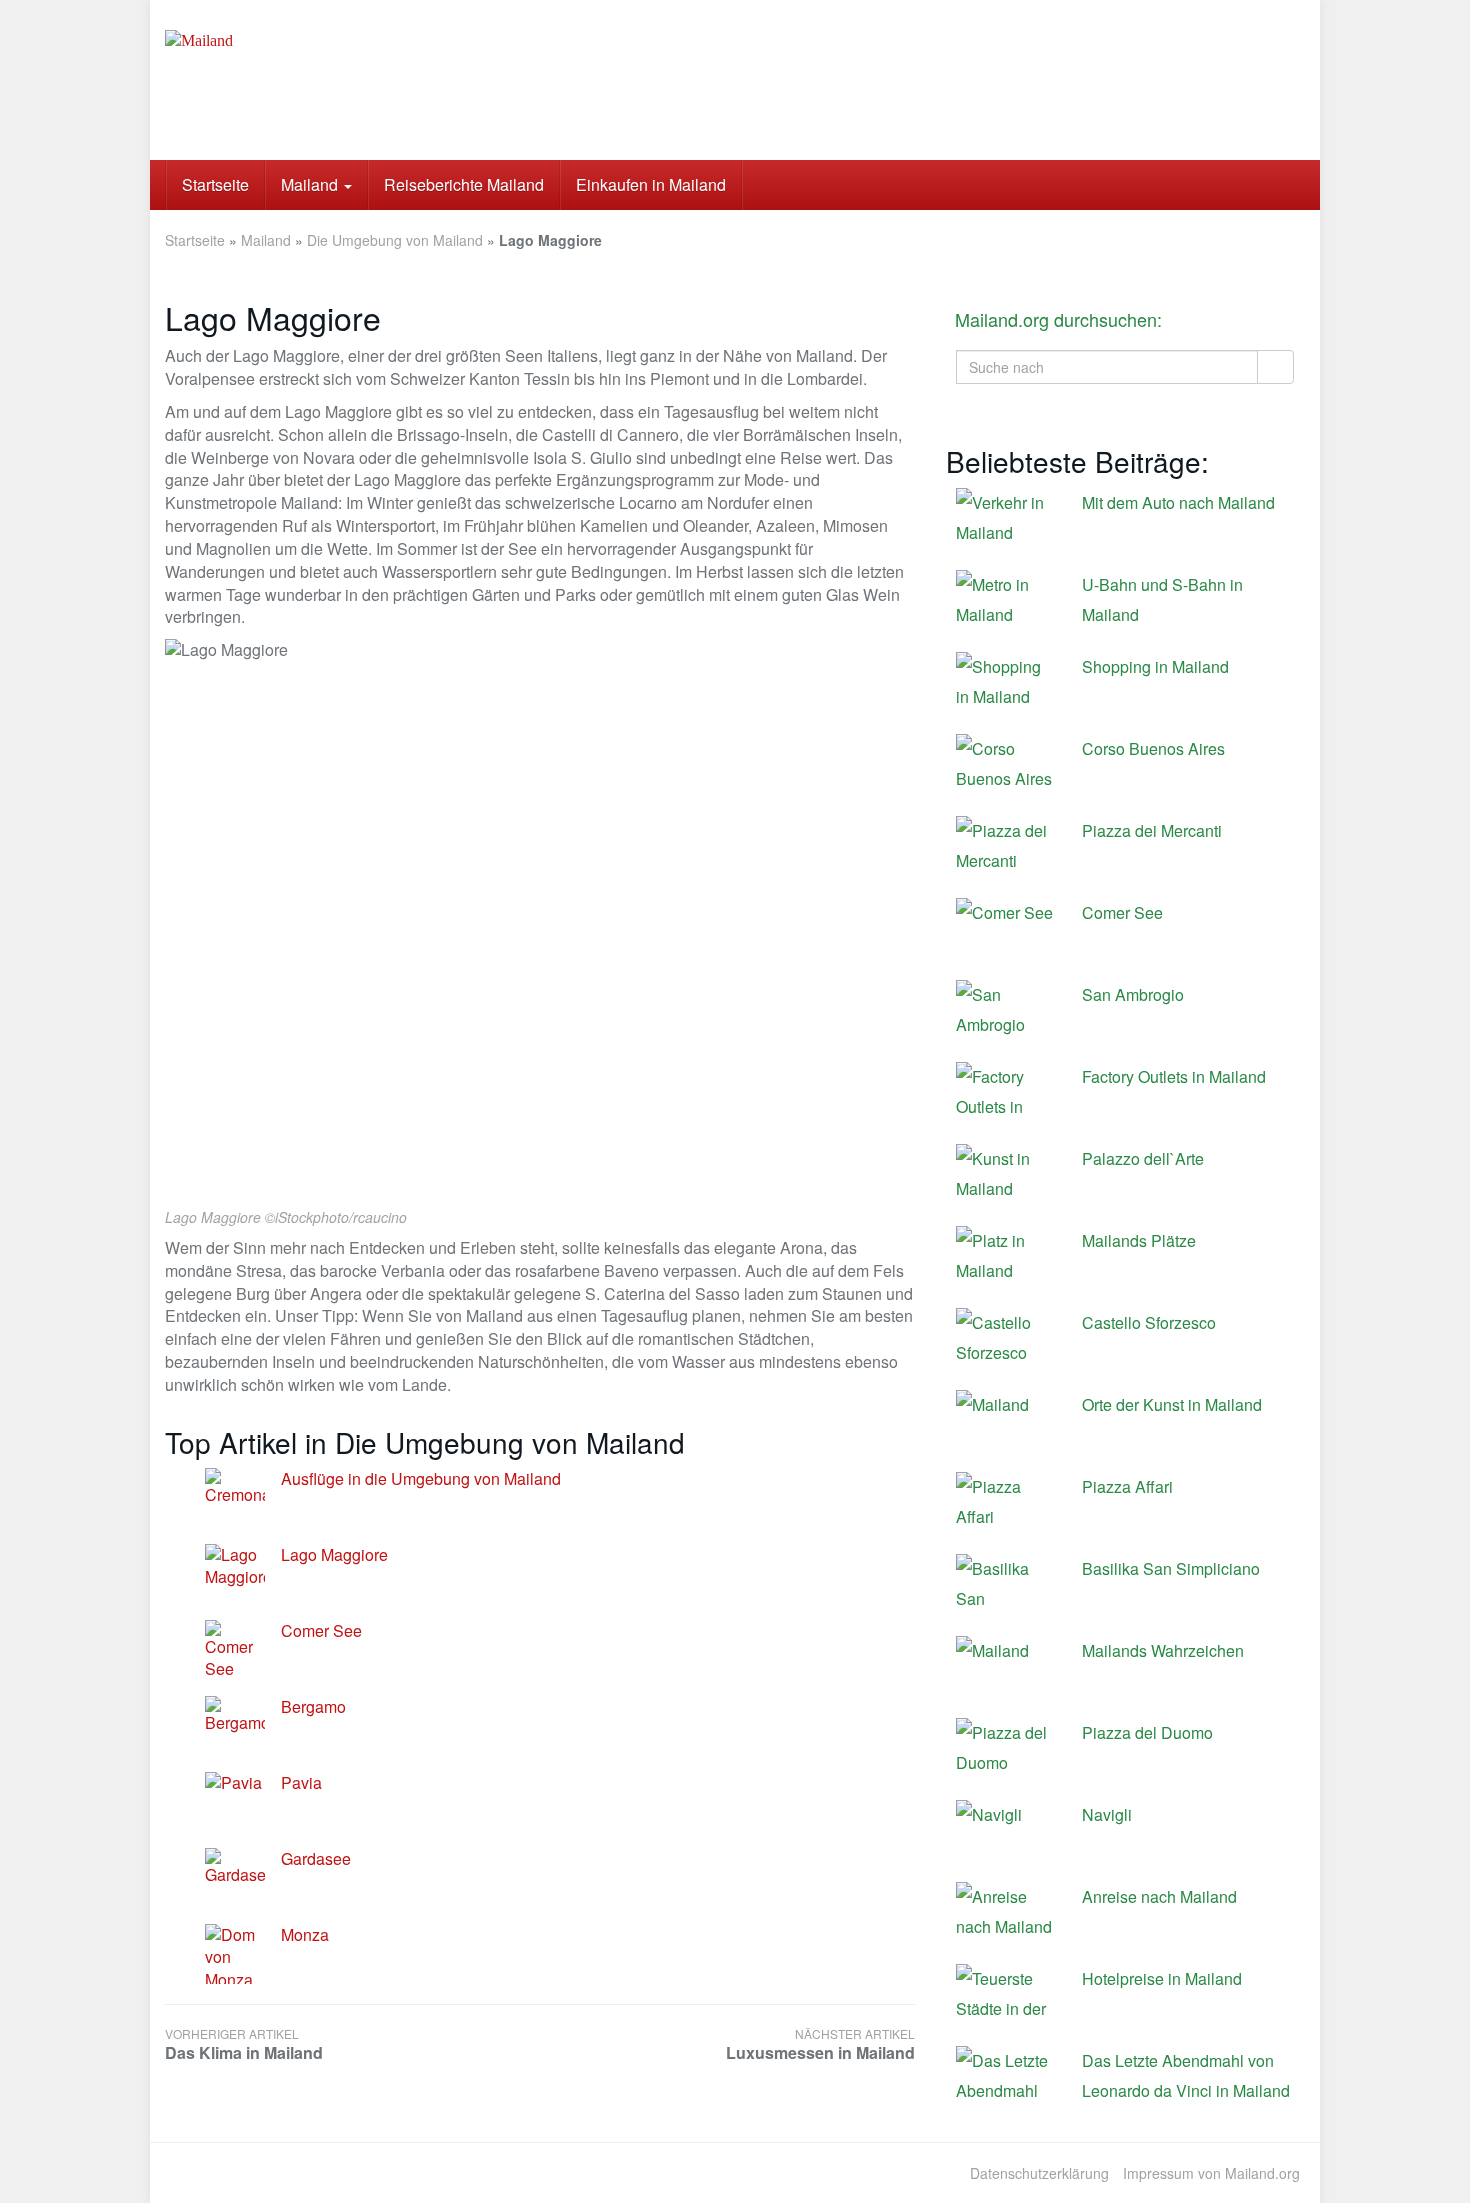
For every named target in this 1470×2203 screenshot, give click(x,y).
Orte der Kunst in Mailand (1172, 1404)
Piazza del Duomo (1147, 1732)
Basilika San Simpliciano (1171, 1568)
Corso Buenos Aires (1153, 748)
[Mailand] (345, 80)
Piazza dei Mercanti (1152, 830)
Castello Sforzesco (1149, 1322)
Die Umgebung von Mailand (395, 240)
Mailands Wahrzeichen (1163, 1650)
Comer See (321, 1630)
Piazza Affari (1127, 1486)
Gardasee (316, 1858)
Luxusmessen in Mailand (820, 2044)
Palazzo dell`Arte (1143, 1158)
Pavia (301, 1782)
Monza (305, 1934)
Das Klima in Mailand (244, 2044)
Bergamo (313, 1706)
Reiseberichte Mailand (464, 184)
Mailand (311, 184)
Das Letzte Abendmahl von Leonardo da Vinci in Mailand (1186, 2075)
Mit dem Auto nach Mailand (1178, 502)
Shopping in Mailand (1155, 666)
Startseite (215, 184)
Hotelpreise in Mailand (1162, 1978)
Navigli (1107, 1814)
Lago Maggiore (334, 1554)
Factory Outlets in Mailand (1174, 1076)
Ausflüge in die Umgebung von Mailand (421, 1478)
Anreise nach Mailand (1159, 1896)
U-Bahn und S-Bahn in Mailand (1162, 599)
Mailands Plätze (1139, 1240)
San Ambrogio (1133, 994)
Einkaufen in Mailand (651, 184)
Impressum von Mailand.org (1211, 2173)
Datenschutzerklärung (1039, 2173)
